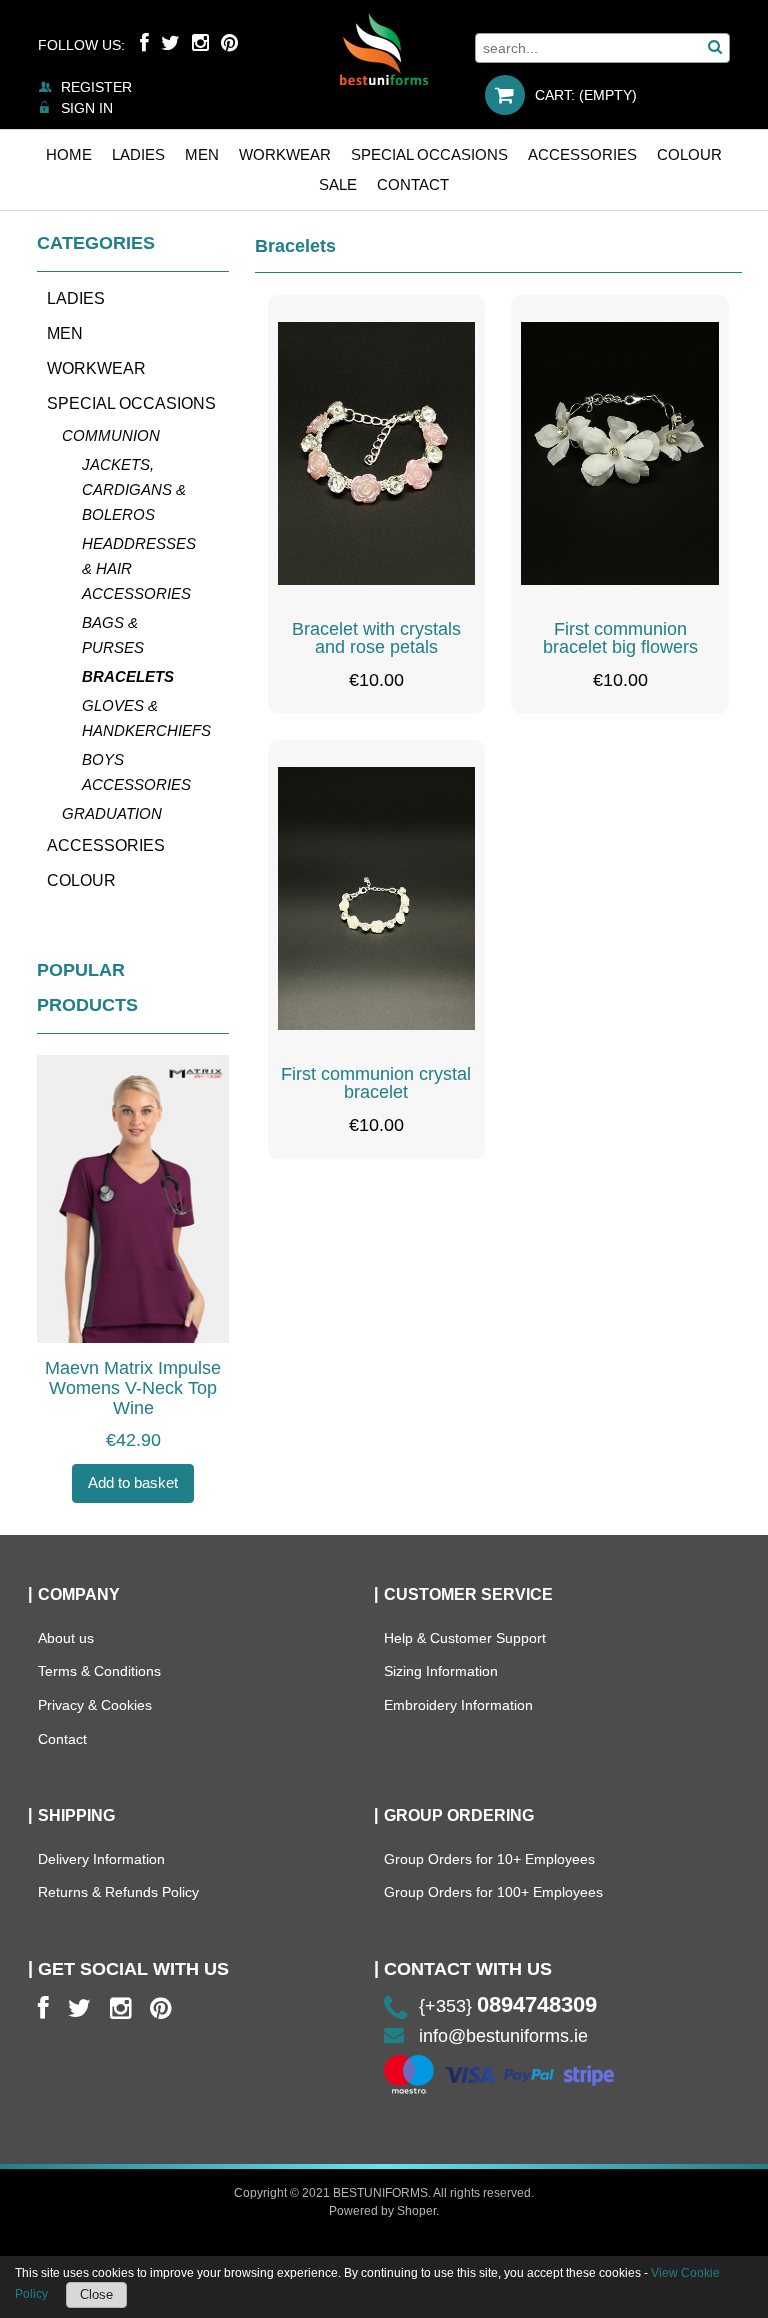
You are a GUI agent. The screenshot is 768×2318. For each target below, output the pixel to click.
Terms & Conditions (99, 1671)
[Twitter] (170, 43)
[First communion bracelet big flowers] (620, 453)
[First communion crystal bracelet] (377, 898)
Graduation (112, 813)
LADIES (76, 298)
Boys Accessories (136, 772)
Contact (62, 1739)
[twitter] (79, 2008)
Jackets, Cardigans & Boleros (134, 489)
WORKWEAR (96, 368)
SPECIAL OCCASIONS (131, 403)
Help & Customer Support (465, 1638)
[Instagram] (200, 43)
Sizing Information (441, 1671)
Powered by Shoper (382, 2211)
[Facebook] (144, 43)
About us (66, 1638)
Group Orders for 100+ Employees (493, 1892)
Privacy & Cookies (95, 1705)
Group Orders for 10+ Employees (489, 1859)
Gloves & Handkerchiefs (145, 718)
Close (96, 2294)
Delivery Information (101, 1859)
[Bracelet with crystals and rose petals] (377, 453)
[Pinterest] (229, 43)
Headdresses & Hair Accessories (139, 568)
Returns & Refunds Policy (118, 1892)
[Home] (384, 49)
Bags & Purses (113, 635)
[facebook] (43, 2008)
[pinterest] (160, 2008)
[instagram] (120, 2008)
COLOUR (81, 880)
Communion (111, 435)
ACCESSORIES (106, 845)
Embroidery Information (458, 1705)
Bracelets (128, 676)
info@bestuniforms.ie (503, 2036)
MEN (65, 333)
